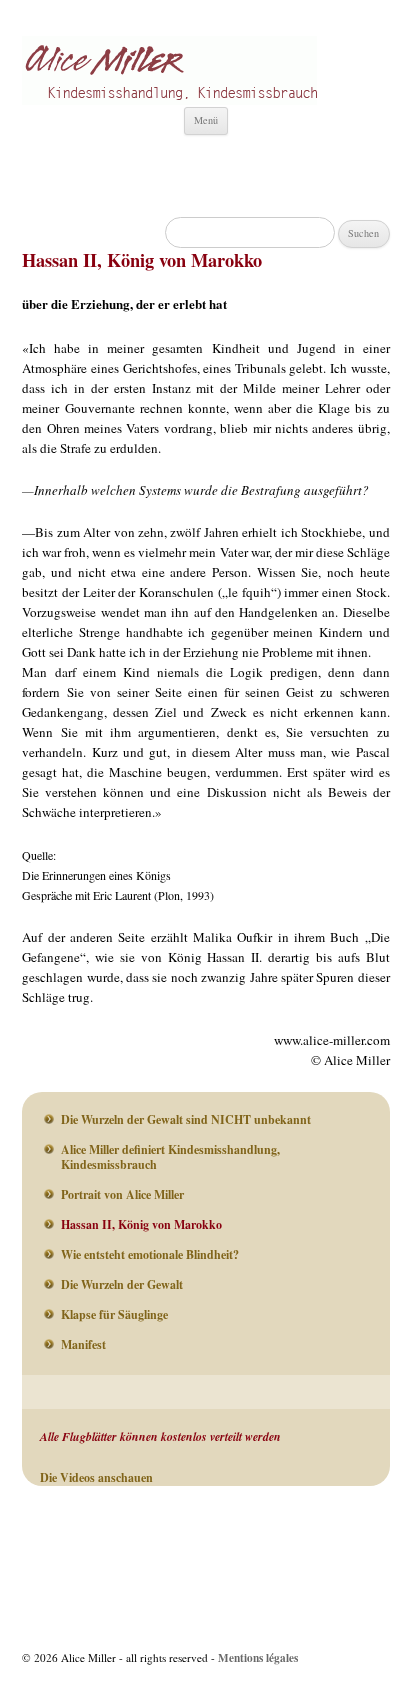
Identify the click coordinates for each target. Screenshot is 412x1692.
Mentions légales (258, 1657)
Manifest (83, 1344)
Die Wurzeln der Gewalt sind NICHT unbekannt (186, 1119)
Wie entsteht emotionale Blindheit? (150, 1254)
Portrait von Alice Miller (122, 1194)
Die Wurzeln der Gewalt (122, 1284)
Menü (206, 120)
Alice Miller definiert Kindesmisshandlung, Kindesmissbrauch (170, 1157)
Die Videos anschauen (96, 1477)
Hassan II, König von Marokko (141, 1224)
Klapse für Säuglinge (114, 1314)
